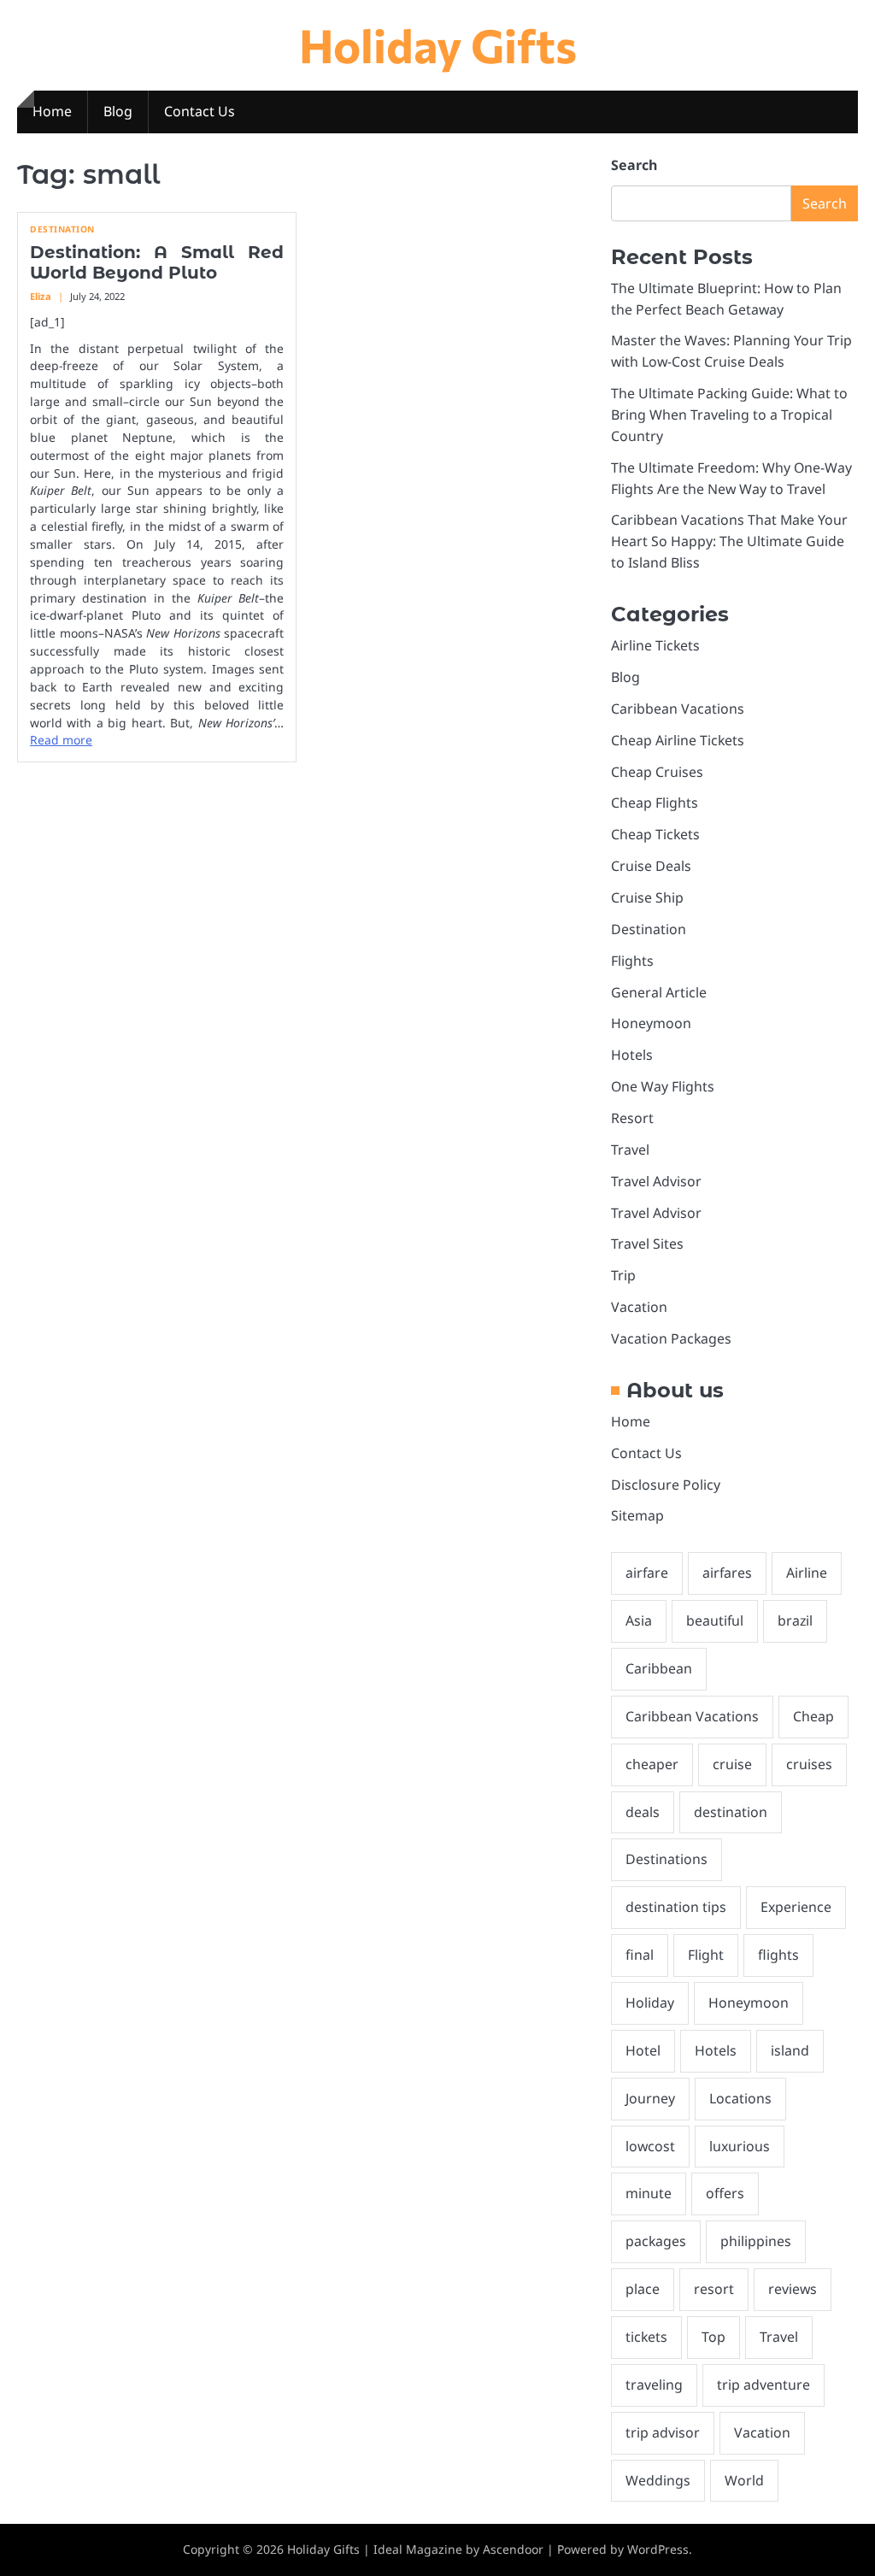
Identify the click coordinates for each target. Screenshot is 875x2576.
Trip (623, 1275)
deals (643, 1812)
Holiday (650, 2003)
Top (714, 2337)
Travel (630, 1150)
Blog (118, 111)
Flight (706, 1955)
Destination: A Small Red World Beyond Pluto (157, 262)
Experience (796, 1907)
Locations (740, 2098)
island (790, 2050)
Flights (632, 961)
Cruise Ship (647, 897)
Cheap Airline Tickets (678, 740)
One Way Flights (663, 1086)
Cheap (813, 1716)
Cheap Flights (655, 803)
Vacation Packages (671, 1338)
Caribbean (659, 1668)
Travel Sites (647, 1244)
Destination (62, 229)
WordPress (658, 2549)
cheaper (652, 1764)
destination (731, 1812)
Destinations (667, 1859)
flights (778, 1955)
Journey (650, 2098)
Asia (639, 1620)
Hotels (632, 1055)
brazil (795, 1620)
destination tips (676, 1907)
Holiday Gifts (438, 44)
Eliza (41, 296)
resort (714, 2289)
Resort (632, 1118)
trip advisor (663, 2432)
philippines (756, 2241)
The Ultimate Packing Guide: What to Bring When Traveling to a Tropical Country (729, 415)
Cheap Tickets (655, 834)
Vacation (639, 1307)
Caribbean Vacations (678, 709)
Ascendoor (513, 2549)
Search (634, 165)
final (640, 1955)
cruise (732, 1764)
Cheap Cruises (657, 772)
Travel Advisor (656, 1181)
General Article (659, 992)
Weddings (658, 2480)
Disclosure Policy (666, 1485)
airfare (647, 1573)
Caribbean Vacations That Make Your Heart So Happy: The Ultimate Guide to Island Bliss (729, 541)
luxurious (740, 2146)
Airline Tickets (655, 645)
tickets (646, 2337)
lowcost (650, 2146)
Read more (61, 740)
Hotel (643, 2050)
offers (725, 2193)
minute (649, 2193)
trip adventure (763, 2385)
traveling (654, 2385)
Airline (807, 1573)
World (744, 2480)
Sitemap (637, 1515)
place (643, 2289)
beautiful (715, 1620)
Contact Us (200, 111)
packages (656, 2241)
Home (52, 111)
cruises (809, 1764)
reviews (793, 2289)
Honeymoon (651, 1023)
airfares (727, 1573)
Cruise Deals (651, 866)
